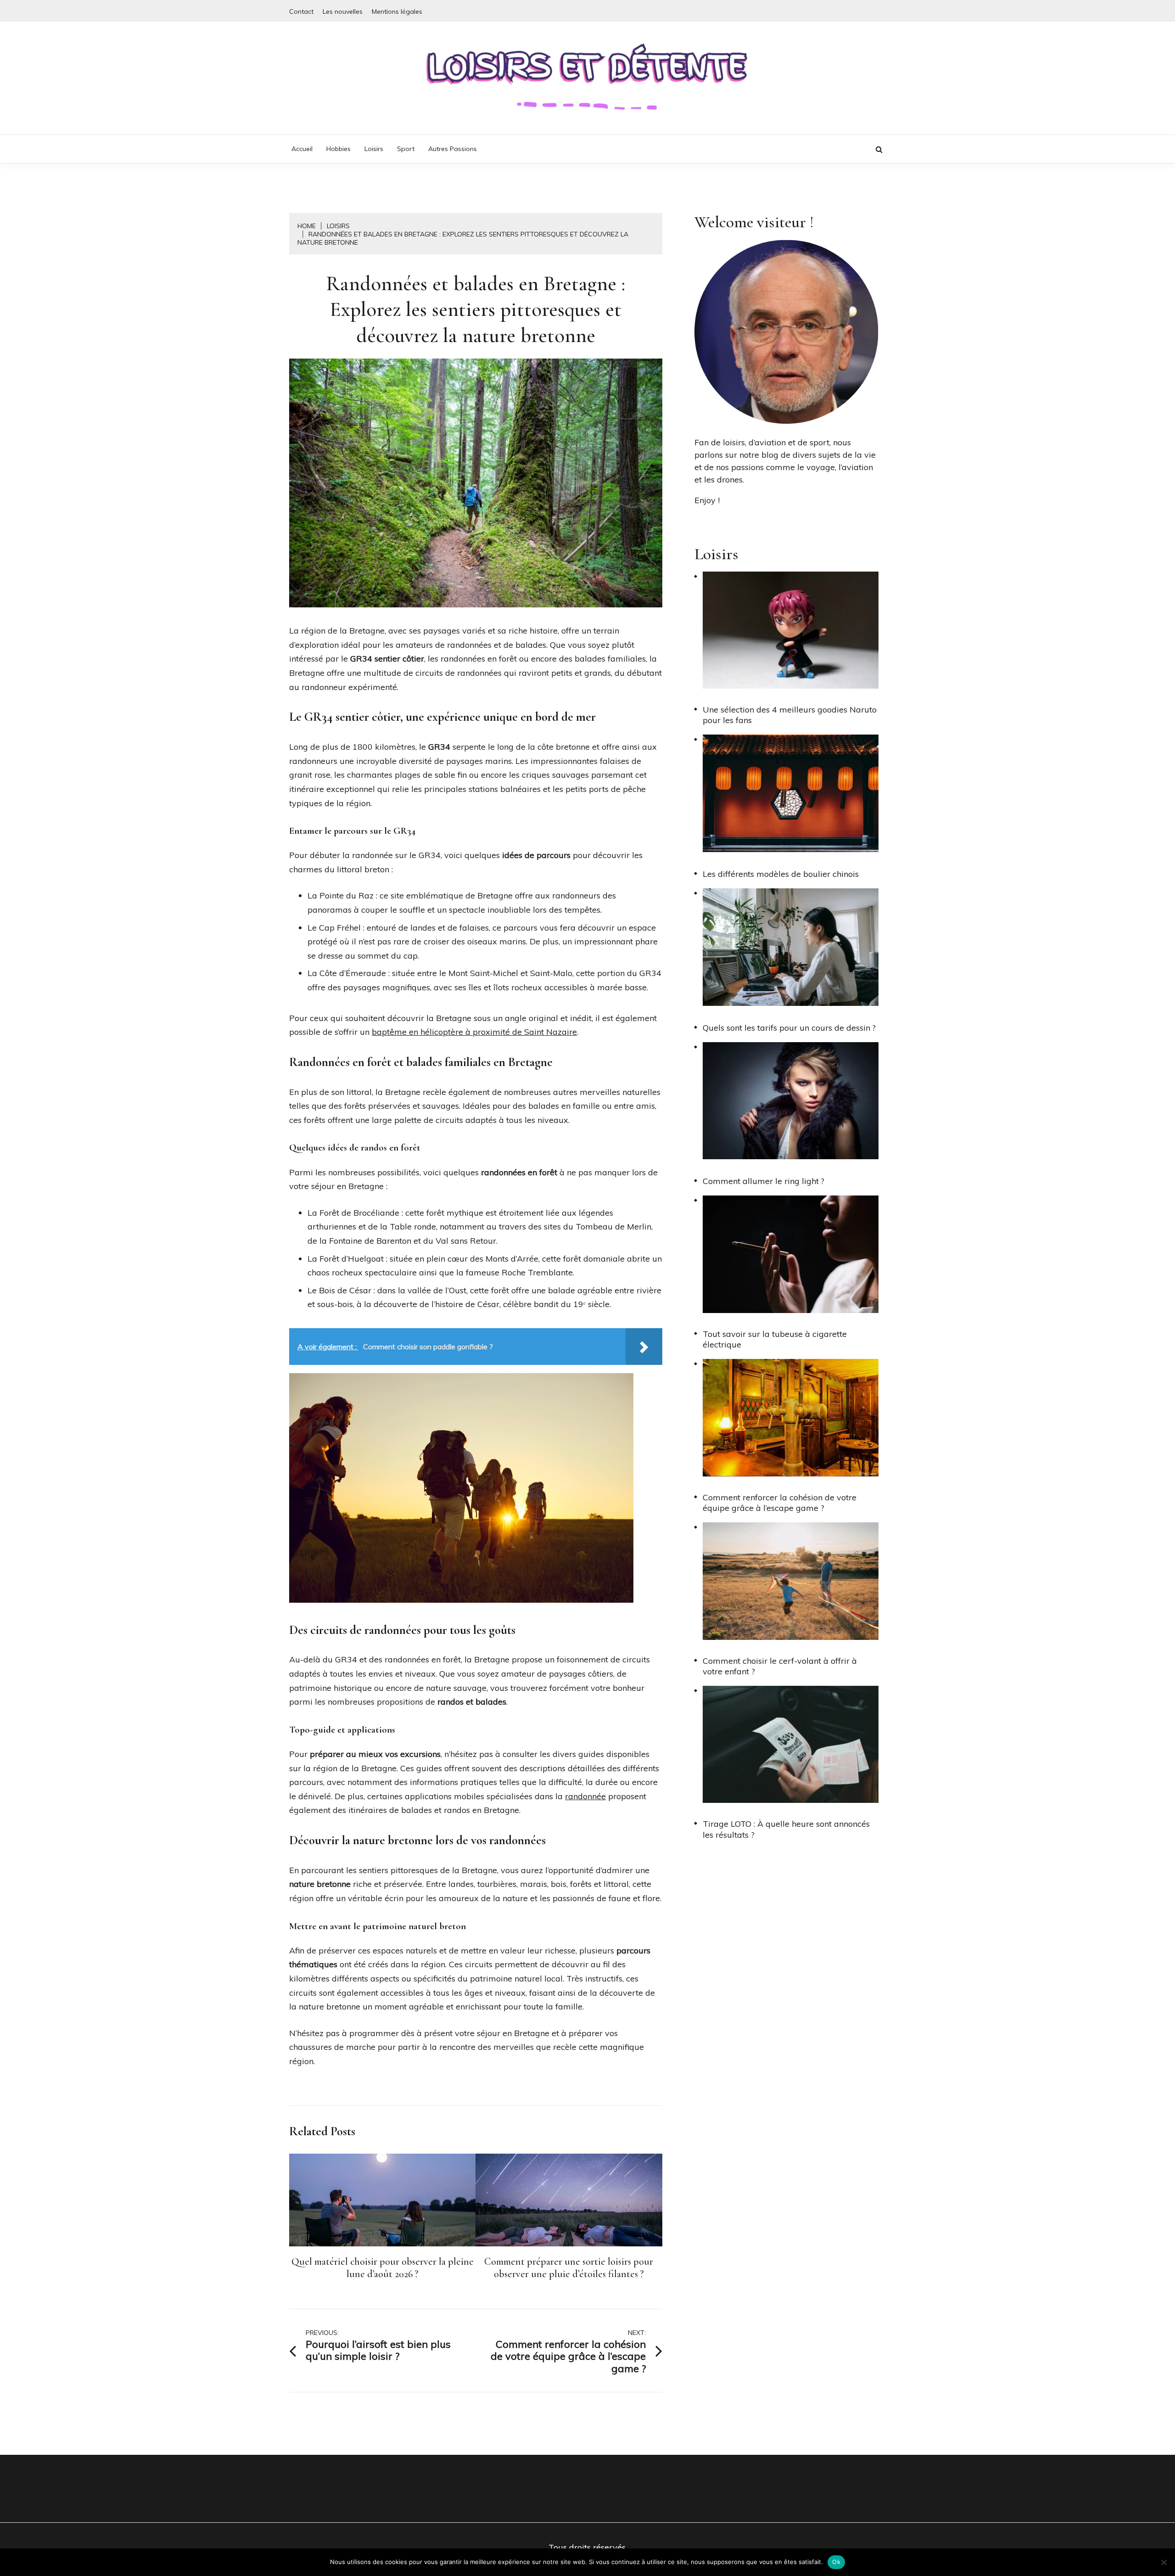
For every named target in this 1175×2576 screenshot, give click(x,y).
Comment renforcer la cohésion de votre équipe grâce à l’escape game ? (780, 1503)
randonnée (585, 1796)
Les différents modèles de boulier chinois (781, 874)
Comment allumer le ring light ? (764, 1181)
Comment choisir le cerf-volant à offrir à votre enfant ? (780, 1666)
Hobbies (339, 149)
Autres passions (453, 149)
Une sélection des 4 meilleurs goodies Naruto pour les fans (790, 715)
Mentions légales (397, 11)
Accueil (302, 149)
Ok (836, 2562)
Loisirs (374, 149)
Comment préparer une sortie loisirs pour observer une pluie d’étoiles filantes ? (569, 2268)
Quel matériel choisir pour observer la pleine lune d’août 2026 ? (383, 2268)
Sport (406, 149)
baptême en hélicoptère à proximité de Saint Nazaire (474, 1032)
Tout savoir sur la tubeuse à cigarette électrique (775, 1339)
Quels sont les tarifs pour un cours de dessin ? (789, 1028)
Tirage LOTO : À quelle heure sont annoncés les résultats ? (786, 1829)
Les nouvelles (343, 11)
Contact (301, 11)
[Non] (1164, 2562)
